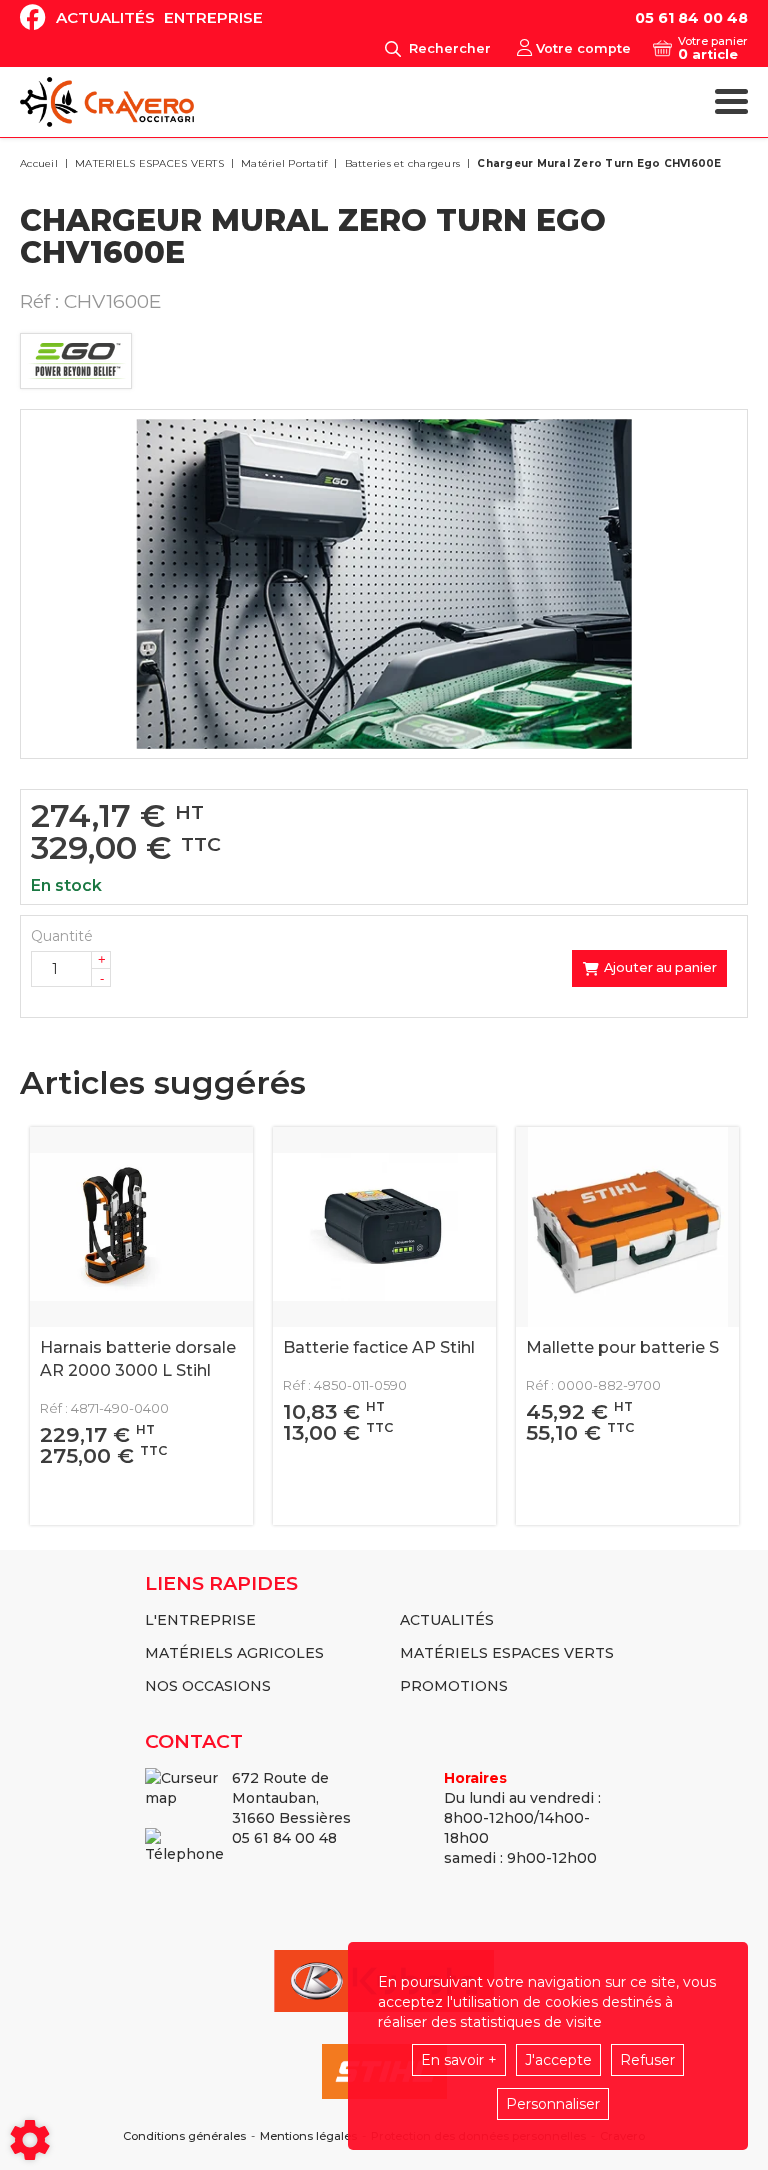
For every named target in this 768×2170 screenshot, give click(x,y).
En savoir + (459, 2060)
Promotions (454, 1686)
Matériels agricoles (234, 1653)
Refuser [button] (647, 2060)
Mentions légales (308, 2136)
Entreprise (213, 17)
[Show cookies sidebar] (30, 2140)
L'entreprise (200, 1620)
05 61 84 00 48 (691, 18)
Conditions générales (184, 2136)
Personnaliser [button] (553, 2104)
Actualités (105, 17)
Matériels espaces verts (507, 1653)
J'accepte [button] (558, 2060)
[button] (595, 164)
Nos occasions (208, 1686)
